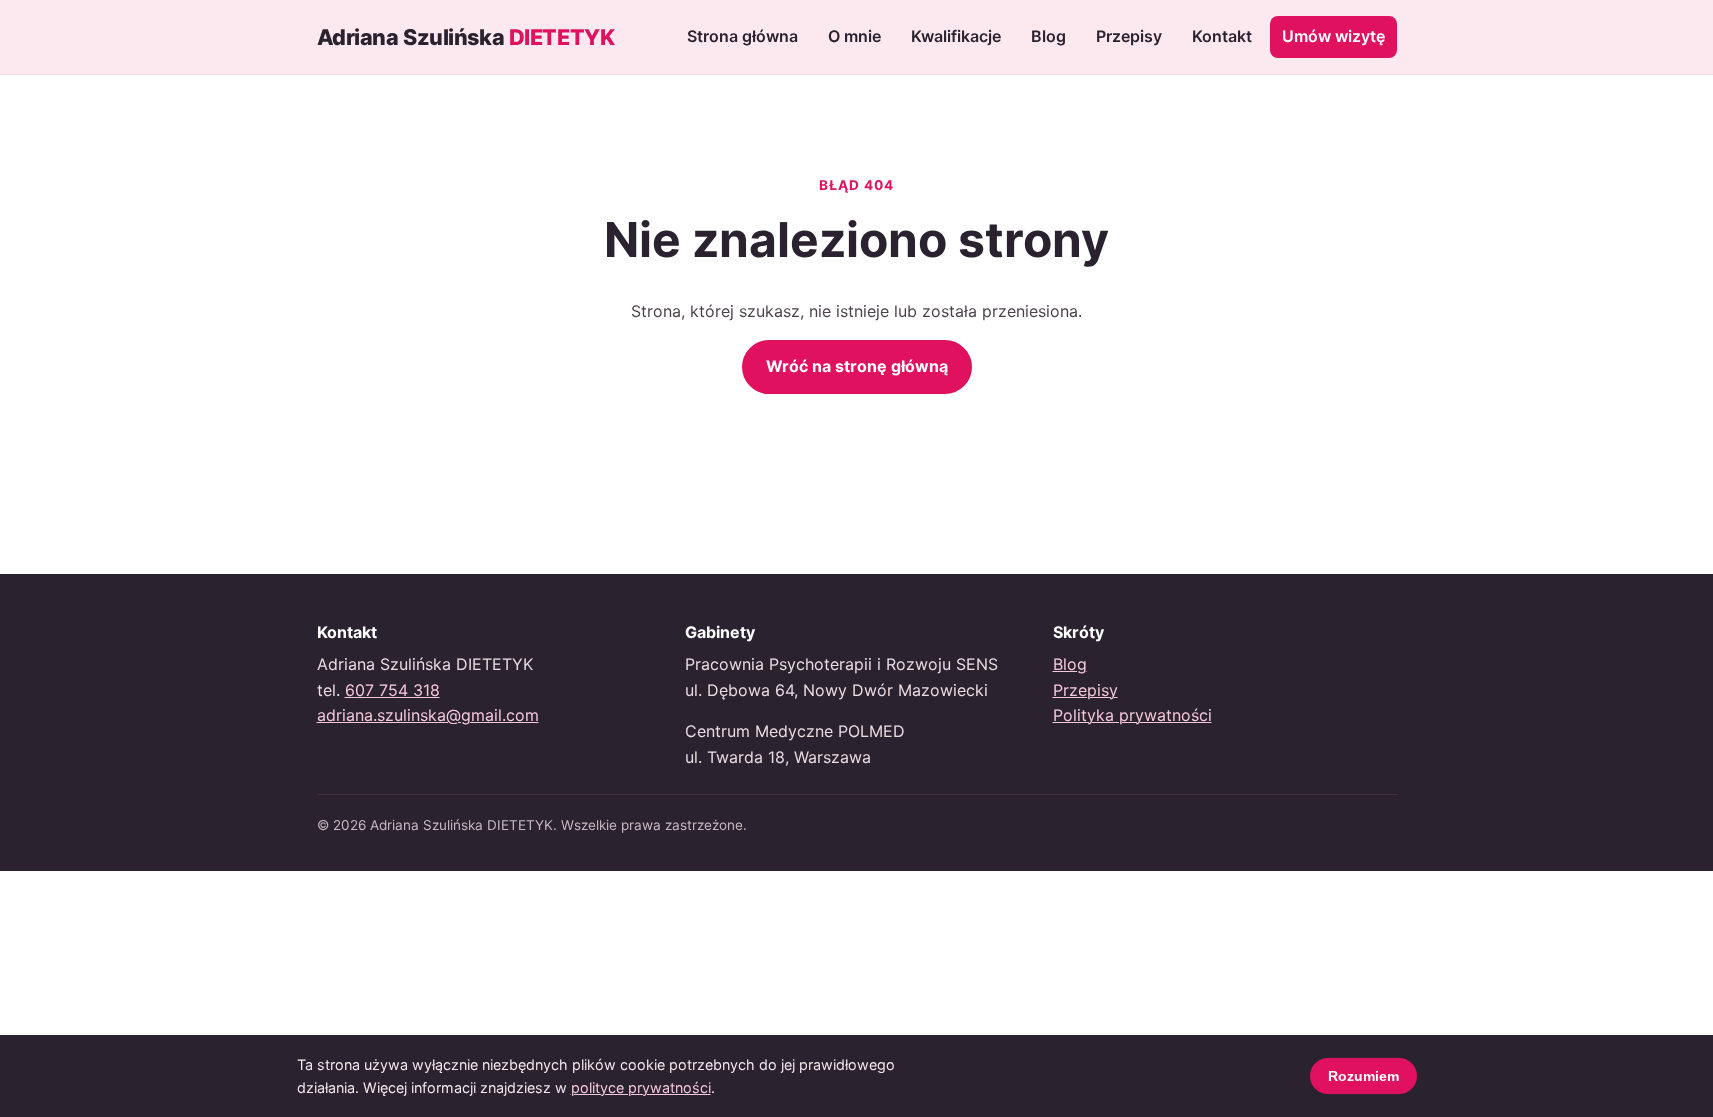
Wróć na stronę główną (857, 366)
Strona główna (742, 36)
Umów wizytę (1333, 36)
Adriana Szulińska (466, 37)
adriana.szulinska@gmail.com (428, 715)
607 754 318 (392, 690)
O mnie (854, 36)
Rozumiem (1363, 1076)
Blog (1048, 36)
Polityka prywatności (1132, 715)
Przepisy (1129, 36)
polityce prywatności (641, 1087)
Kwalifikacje (956, 36)
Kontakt (1222, 36)
